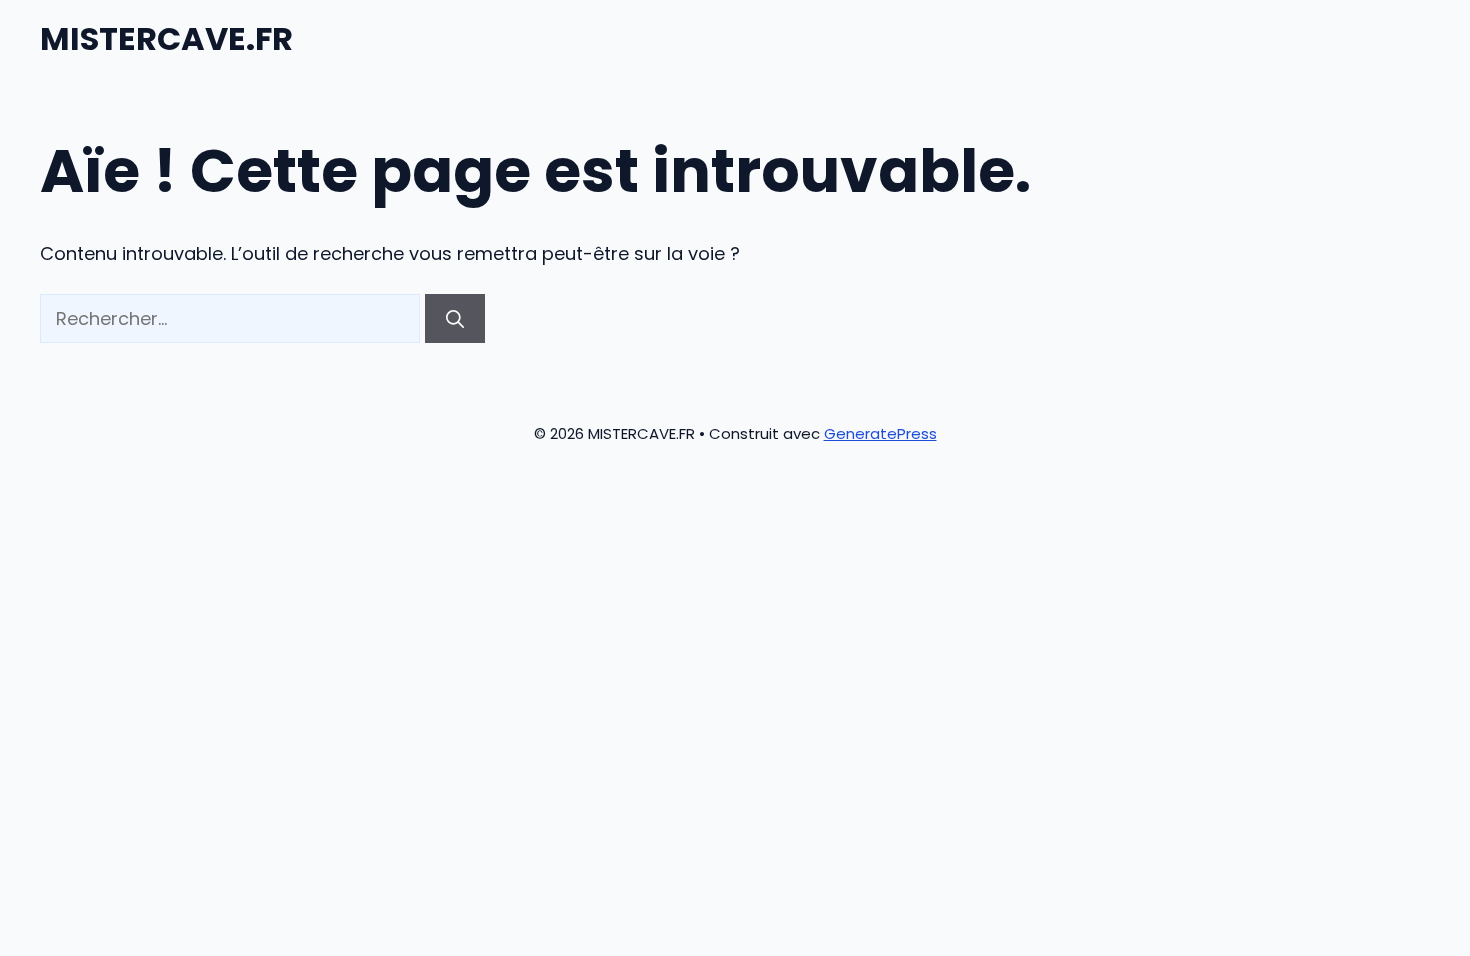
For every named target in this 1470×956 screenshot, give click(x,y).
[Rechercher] (455, 318)
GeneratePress (880, 433)
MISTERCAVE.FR (166, 38)
